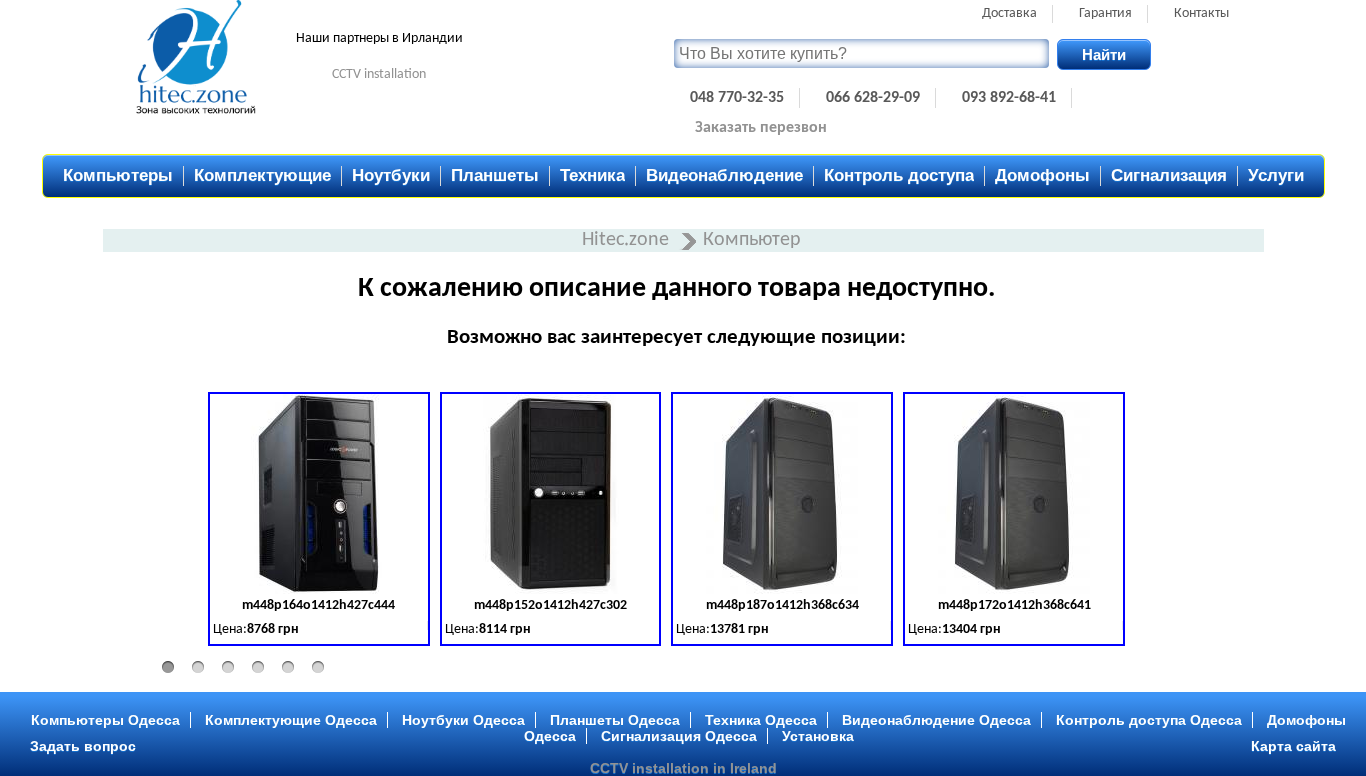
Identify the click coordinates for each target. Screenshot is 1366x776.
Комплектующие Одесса (291, 720)
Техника (592, 175)
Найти (1104, 54)
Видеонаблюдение (724, 175)
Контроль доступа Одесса (1149, 720)
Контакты (1201, 13)
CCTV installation (379, 74)
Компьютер (752, 240)
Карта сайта (1293, 746)
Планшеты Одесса (615, 720)
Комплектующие (262, 175)
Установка (818, 736)
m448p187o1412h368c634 (782, 605)
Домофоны (1042, 175)
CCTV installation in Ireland (683, 768)
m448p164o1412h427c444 (318, 605)
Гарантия (1105, 13)
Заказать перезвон (761, 128)
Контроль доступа (899, 175)
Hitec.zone (628, 240)
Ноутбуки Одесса (463, 720)
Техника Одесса (761, 720)
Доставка (1009, 13)
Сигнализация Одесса (679, 736)
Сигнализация (1169, 175)
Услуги (1276, 175)
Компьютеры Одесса (105, 720)
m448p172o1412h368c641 (1014, 605)
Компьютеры (118, 175)
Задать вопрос (83, 746)
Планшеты (495, 175)
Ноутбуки (391, 175)
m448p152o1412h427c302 (550, 605)
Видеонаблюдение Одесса (936, 720)
